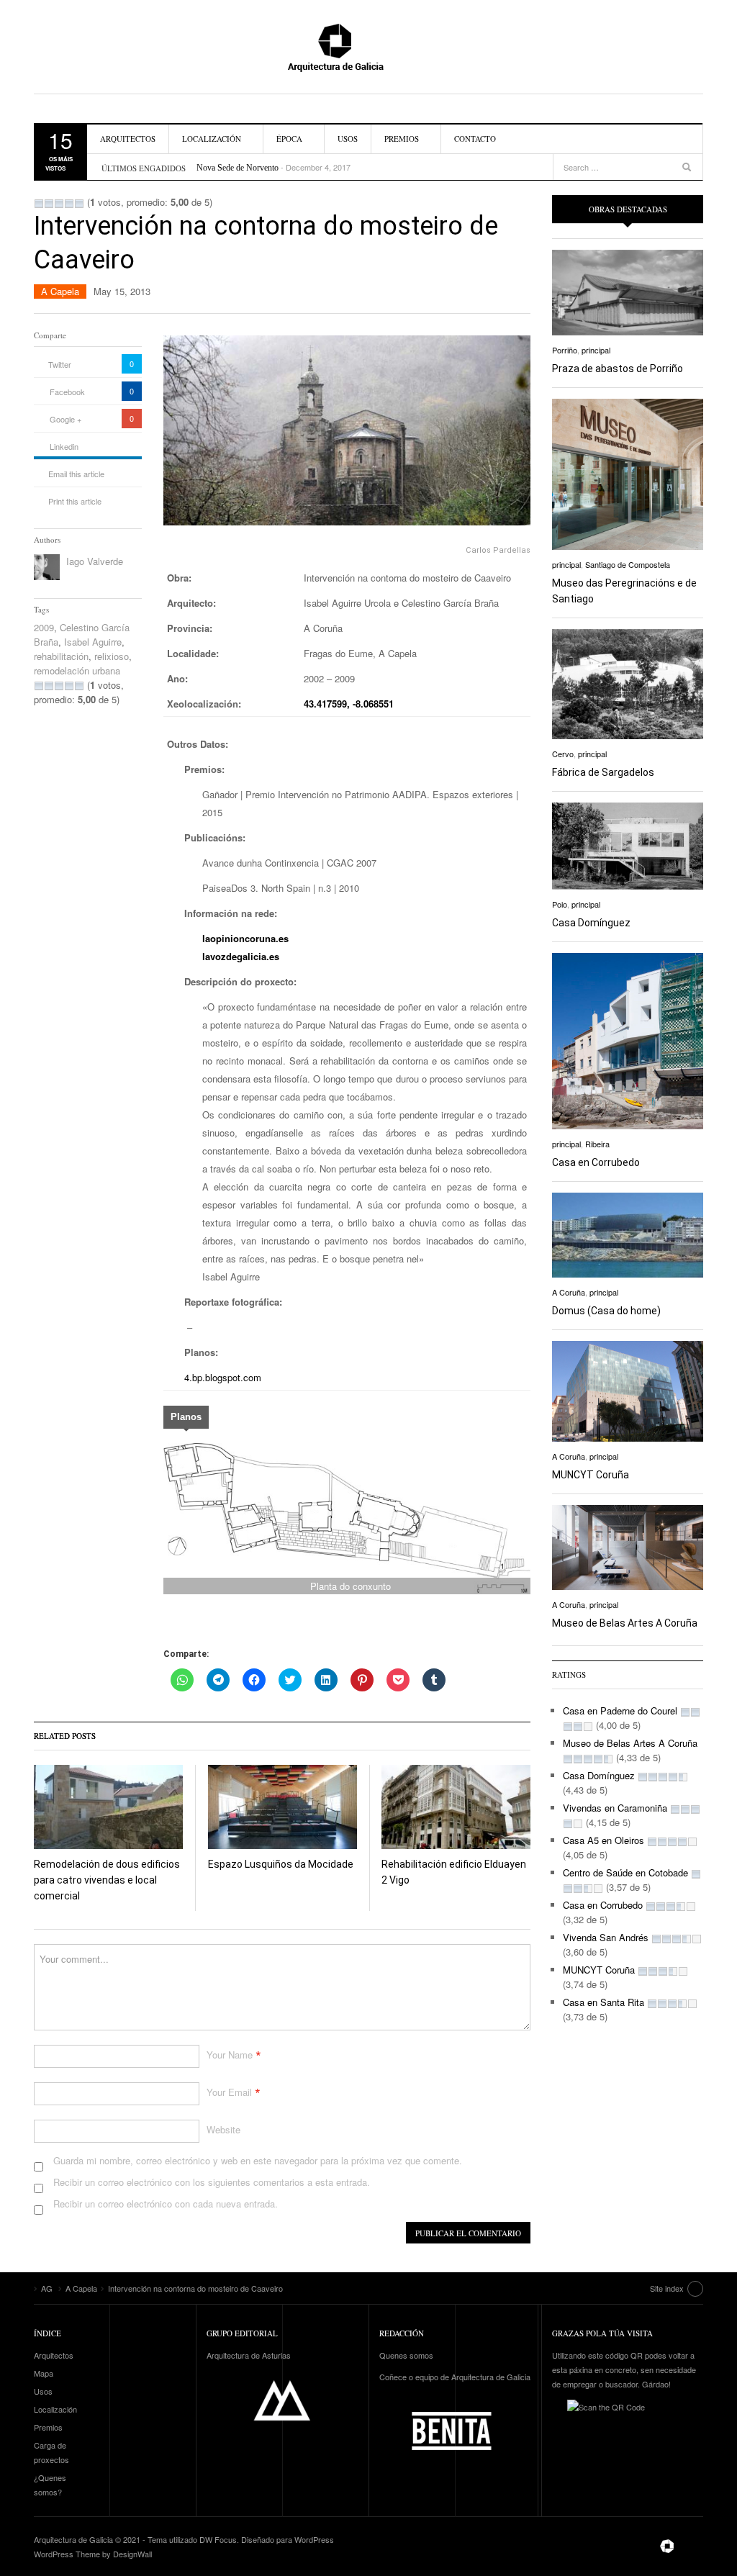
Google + (65, 419)
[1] (39, 204)
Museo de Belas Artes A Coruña (625, 1623)
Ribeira (597, 1144)
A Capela (60, 291)
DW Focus (218, 2539)
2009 (44, 627)
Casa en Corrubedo (596, 1162)
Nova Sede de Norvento (238, 161)
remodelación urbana (77, 670)
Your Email (229, 2092)
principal (596, 350)
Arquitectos (128, 139)
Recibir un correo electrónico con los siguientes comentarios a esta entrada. (212, 2182)
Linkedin (64, 446)
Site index (667, 2288)
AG (368, 47)
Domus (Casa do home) (606, 1311)
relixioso (112, 656)
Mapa (44, 2373)
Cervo (563, 754)
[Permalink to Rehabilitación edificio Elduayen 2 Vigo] (456, 1807)
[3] (59, 204)
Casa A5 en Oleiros (603, 1840)
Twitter (60, 364)
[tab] (186, 1419)
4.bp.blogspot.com (223, 1377)
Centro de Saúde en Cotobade (625, 1872)
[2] (49, 204)
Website (223, 2129)
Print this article (75, 501)
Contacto (475, 139)
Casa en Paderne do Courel (620, 1710)
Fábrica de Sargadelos (603, 772)
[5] (79, 204)
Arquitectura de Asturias (249, 2355)
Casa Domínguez (591, 923)
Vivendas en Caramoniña (615, 1808)
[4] (69, 204)
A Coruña (569, 1292)
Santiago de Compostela (628, 564)
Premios (402, 139)
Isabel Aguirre (93, 642)
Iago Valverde (95, 561)
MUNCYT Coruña (591, 1475)
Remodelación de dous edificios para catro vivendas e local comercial (107, 1880)
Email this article (76, 474)
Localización (212, 139)
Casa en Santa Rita (603, 2002)
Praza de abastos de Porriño (618, 369)
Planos (186, 1417)
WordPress (314, 2539)
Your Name (230, 2055)
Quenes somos (406, 2355)
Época (289, 139)
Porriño (565, 350)
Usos (348, 139)
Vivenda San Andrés (606, 1937)
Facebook (67, 392)
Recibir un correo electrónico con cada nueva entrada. (166, 2204)
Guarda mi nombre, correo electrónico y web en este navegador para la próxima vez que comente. (258, 2160)
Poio (560, 904)
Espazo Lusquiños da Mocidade (281, 1864)
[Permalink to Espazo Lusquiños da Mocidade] (282, 1807)
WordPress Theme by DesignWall (93, 2554)
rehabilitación (61, 656)
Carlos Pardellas (498, 550)
